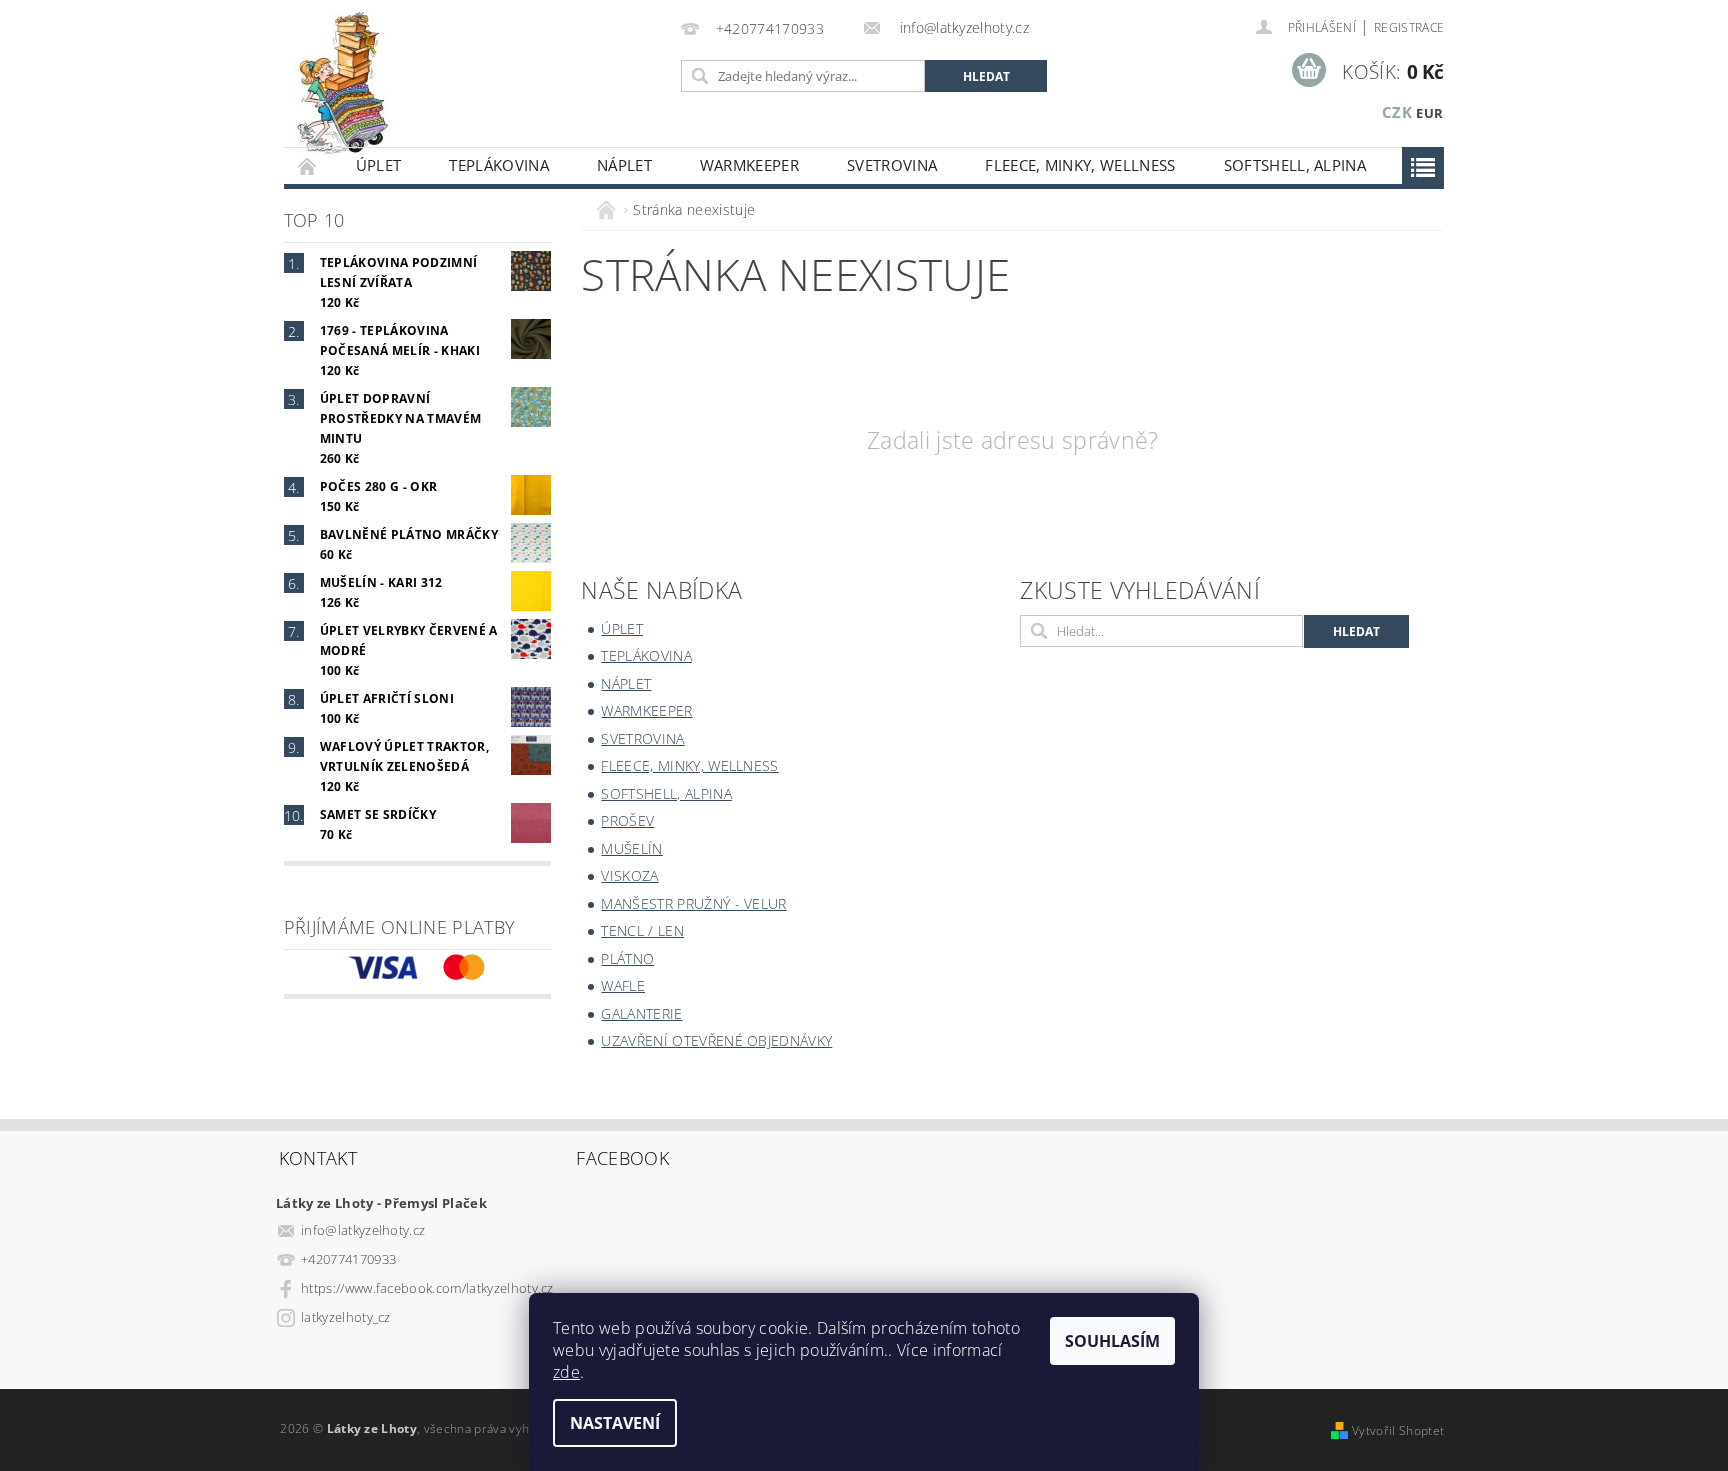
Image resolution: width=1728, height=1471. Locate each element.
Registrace (1409, 27)
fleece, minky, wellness (1080, 165)
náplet (624, 165)
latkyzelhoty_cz (346, 1317)
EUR (1429, 113)
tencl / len (642, 930)
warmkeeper (749, 165)
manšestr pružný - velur (693, 903)
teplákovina (499, 165)
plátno (627, 958)
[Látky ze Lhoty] (342, 83)
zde (566, 1372)
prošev (627, 820)
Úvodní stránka (308, 165)
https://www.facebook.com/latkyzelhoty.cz (427, 1288)
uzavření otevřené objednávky (716, 1040)
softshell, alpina (1295, 165)
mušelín (631, 848)
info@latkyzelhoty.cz (363, 1230)
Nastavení (615, 1423)
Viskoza (629, 875)
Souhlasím (1112, 1341)
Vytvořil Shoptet (1398, 1430)
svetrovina (892, 165)
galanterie (641, 1013)
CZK (1397, 112)
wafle (623, 985)
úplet (379, 165)
